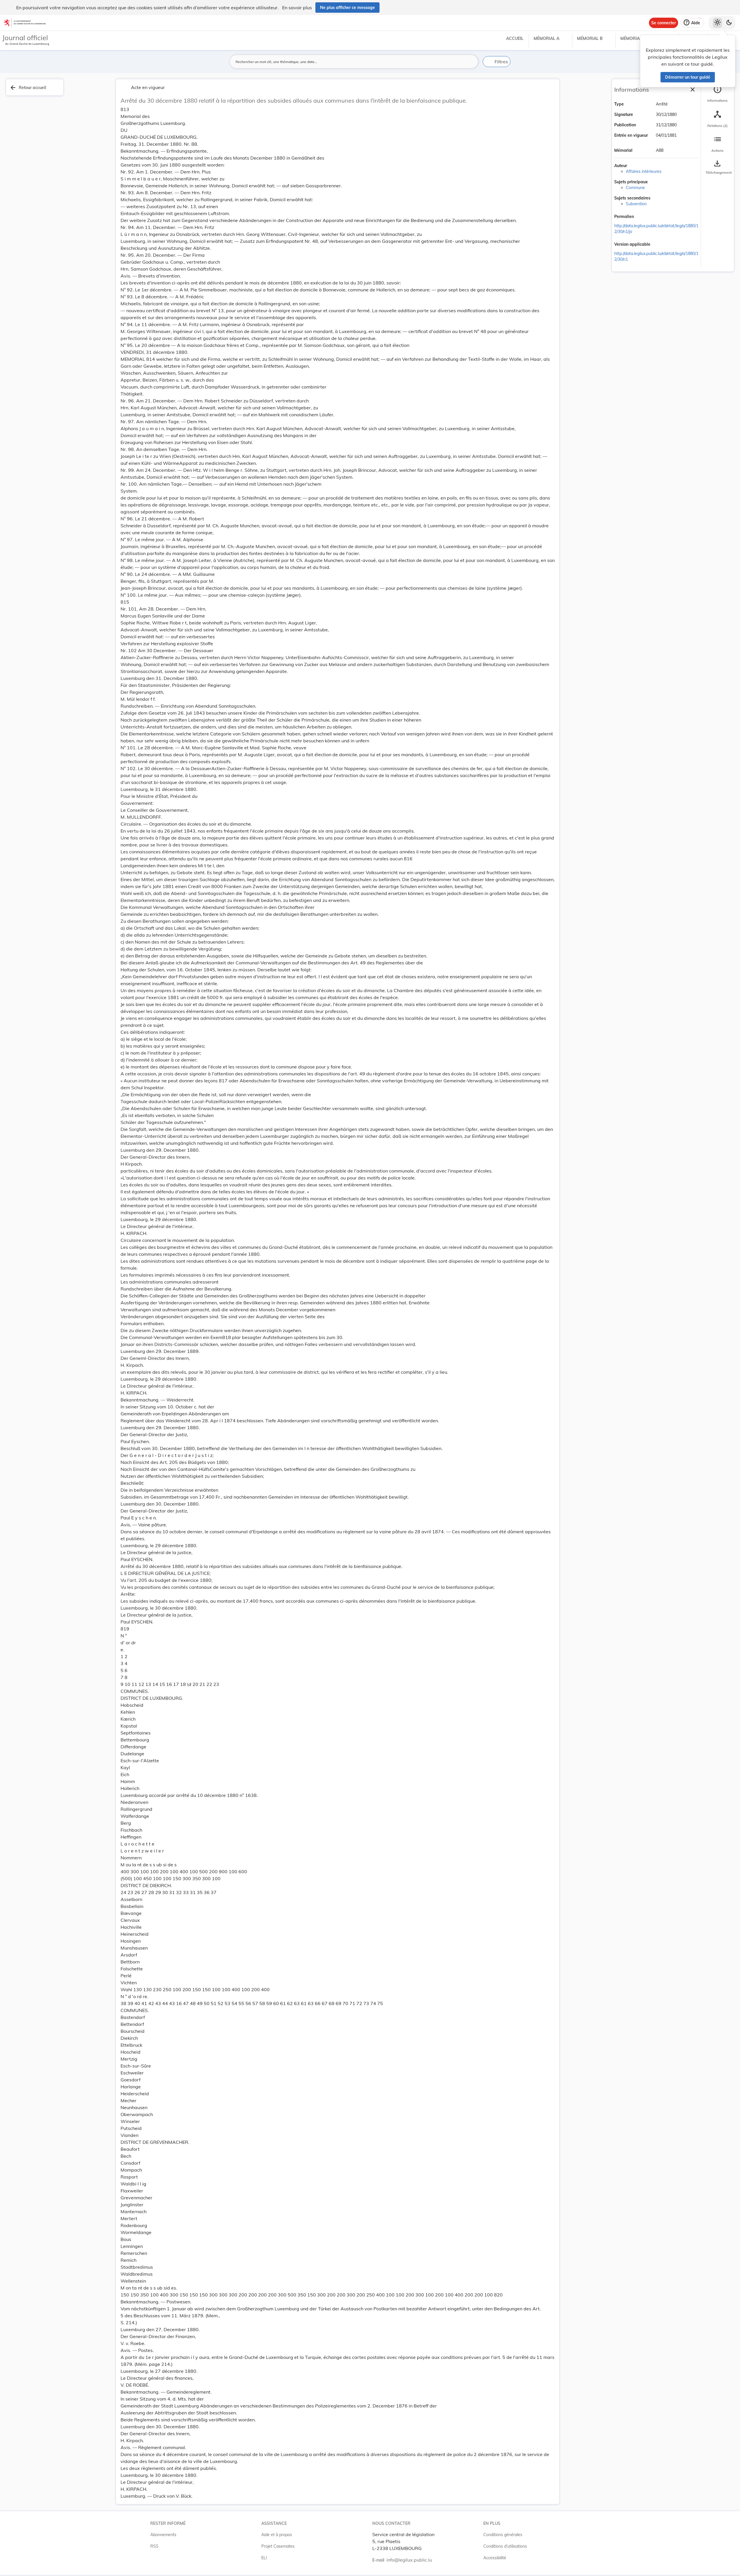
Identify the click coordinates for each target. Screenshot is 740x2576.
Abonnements (163, 2535)
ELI (264, 2558)
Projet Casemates (278, 2546)
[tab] (717, 94)
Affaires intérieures (644, 171)
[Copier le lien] (642, 217)
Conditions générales (503, 2535)
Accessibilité (495, 2558)
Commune (635, 188)
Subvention (636, 204)
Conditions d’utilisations (505, 2546)
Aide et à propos (277, 2535)
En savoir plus (297, 8)
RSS (154, 2546)
